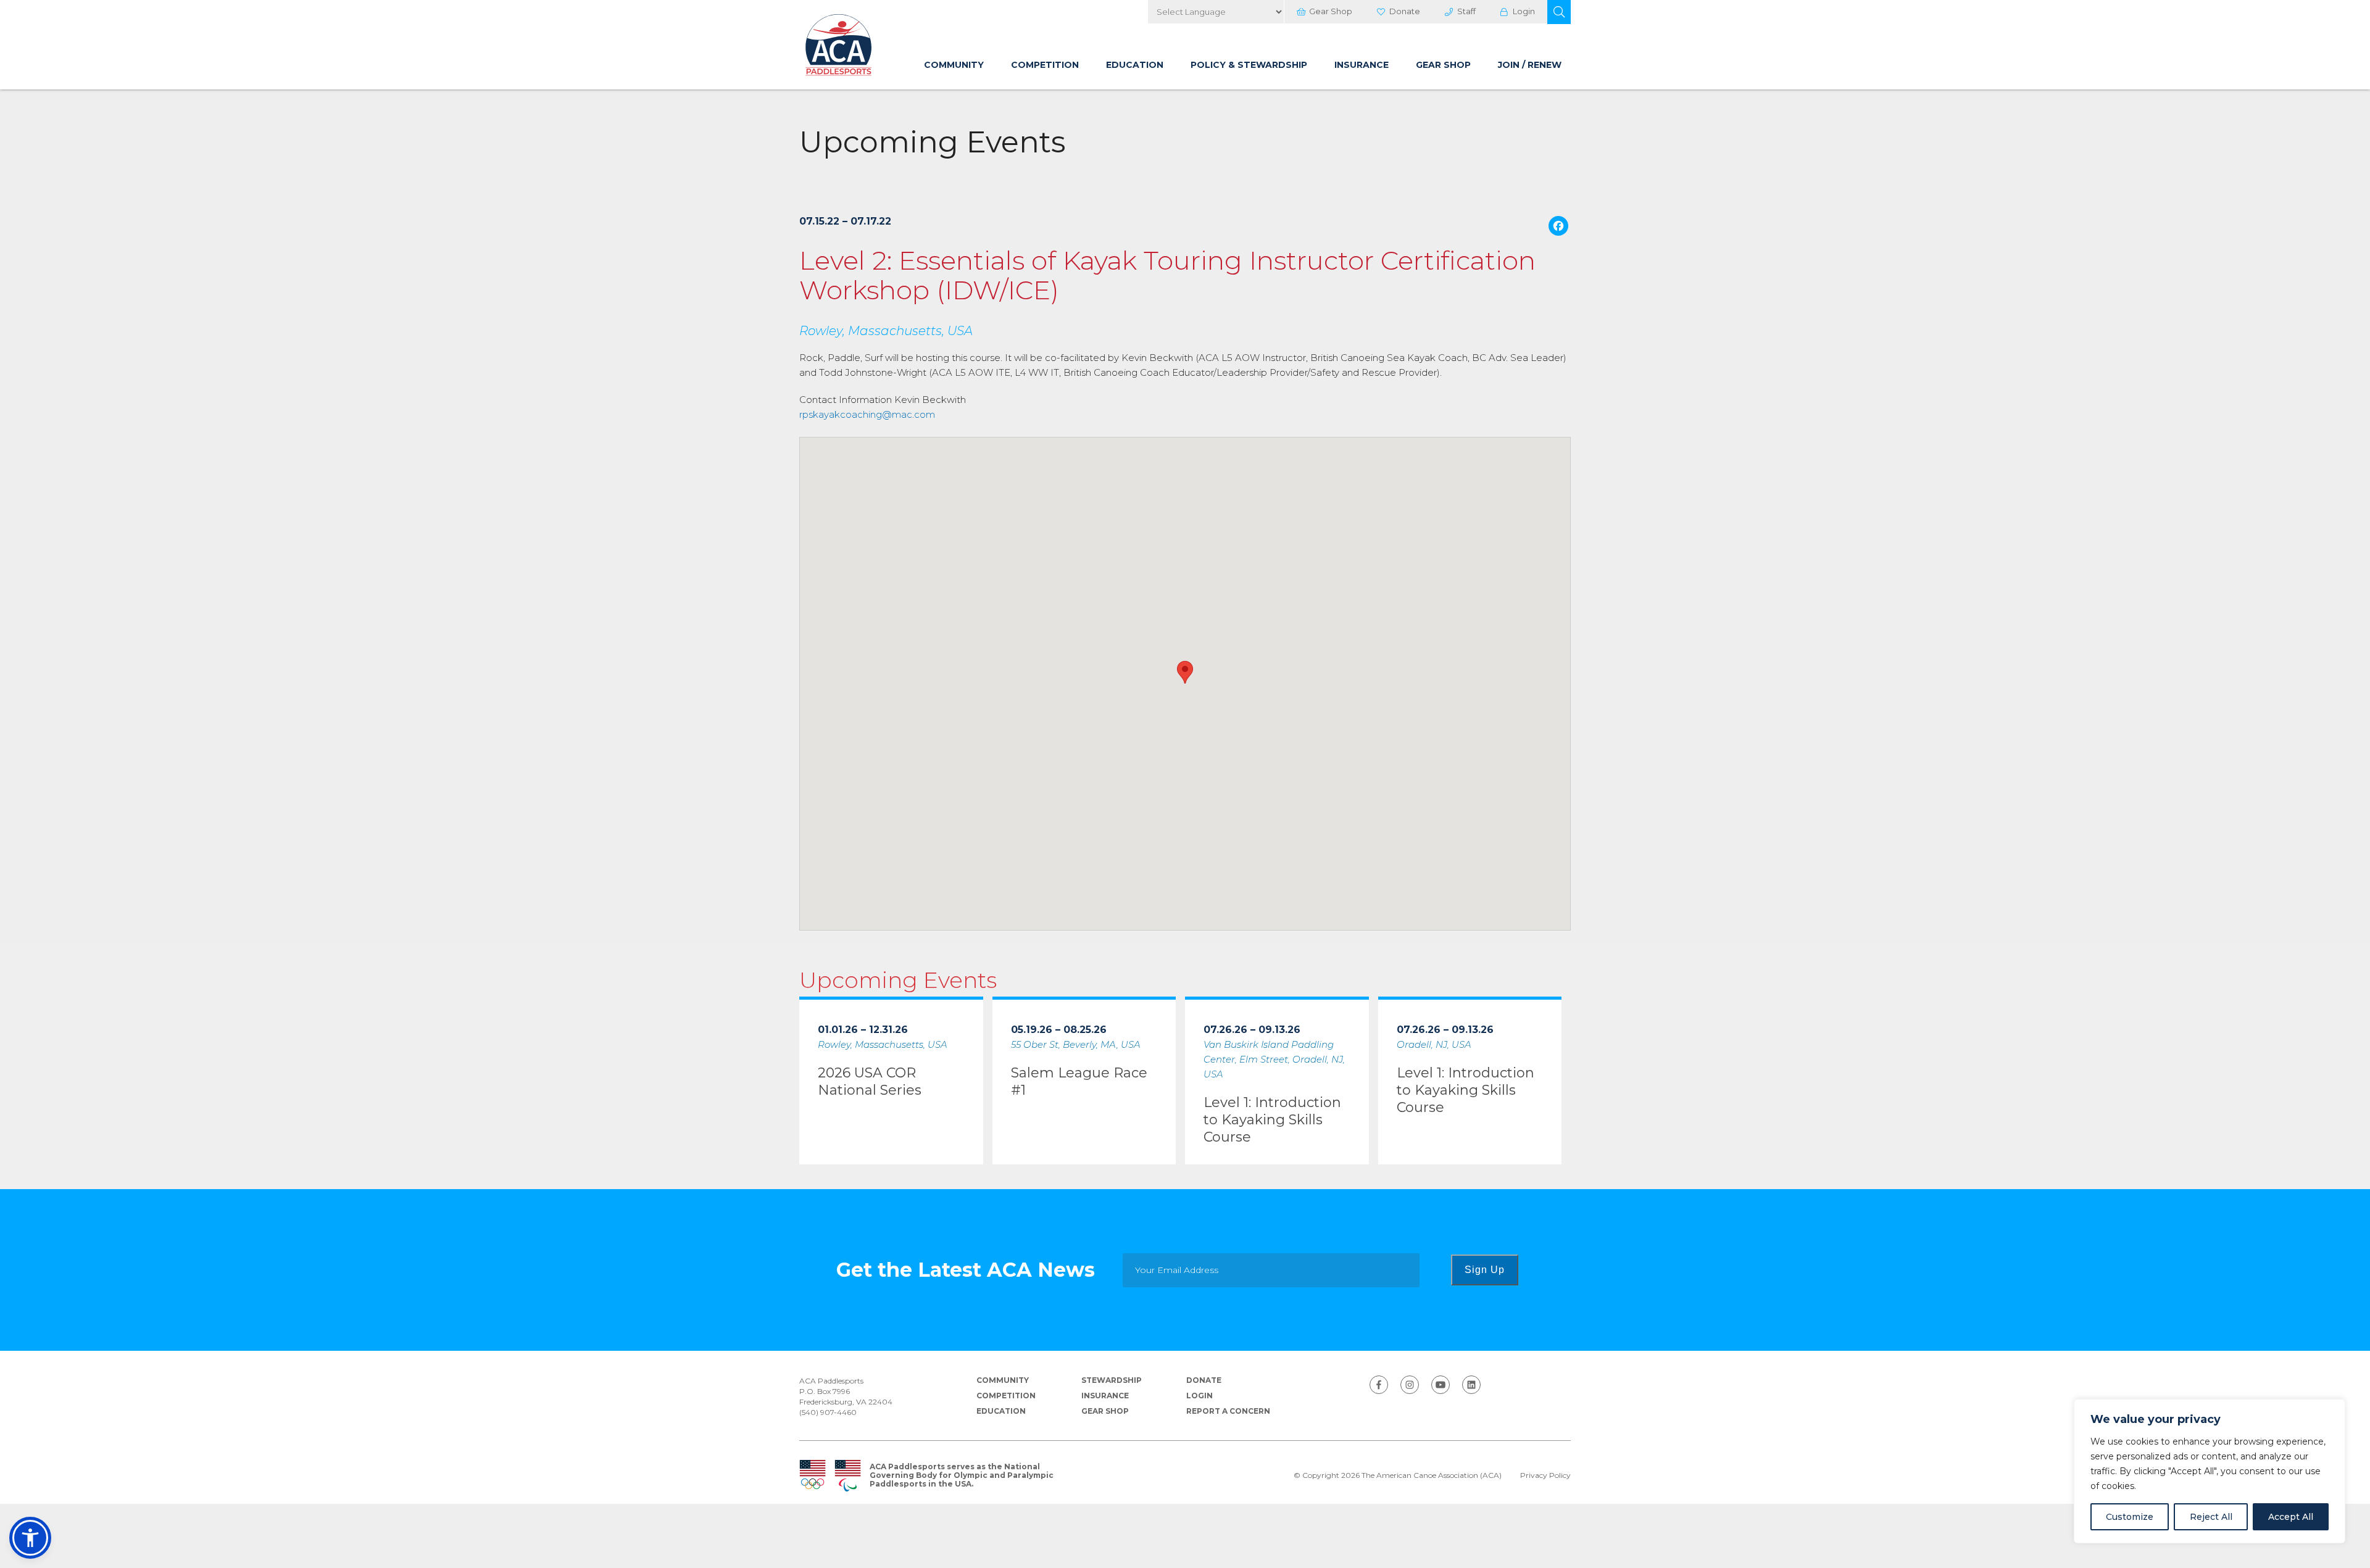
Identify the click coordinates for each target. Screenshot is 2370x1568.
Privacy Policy (1545, 1475)
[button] (1559, 12)
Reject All (2211, 1517)
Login (1524, 11)
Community (954, 65)
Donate (1405, 11)
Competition (1045, 65)
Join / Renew (1530, 65)
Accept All (2291, 1517)
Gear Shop (1331, 11)
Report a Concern (1228, 1411)
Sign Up (1485, 1270)
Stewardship (1112, 1380)
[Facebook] (1558, 227)
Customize (2130, 1517)
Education (1135, 65)
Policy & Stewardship (1249, 65)
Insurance (1362, 65)
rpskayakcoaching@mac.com (867, 414)
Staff (1466, 11)
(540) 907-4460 (828, 1412)
